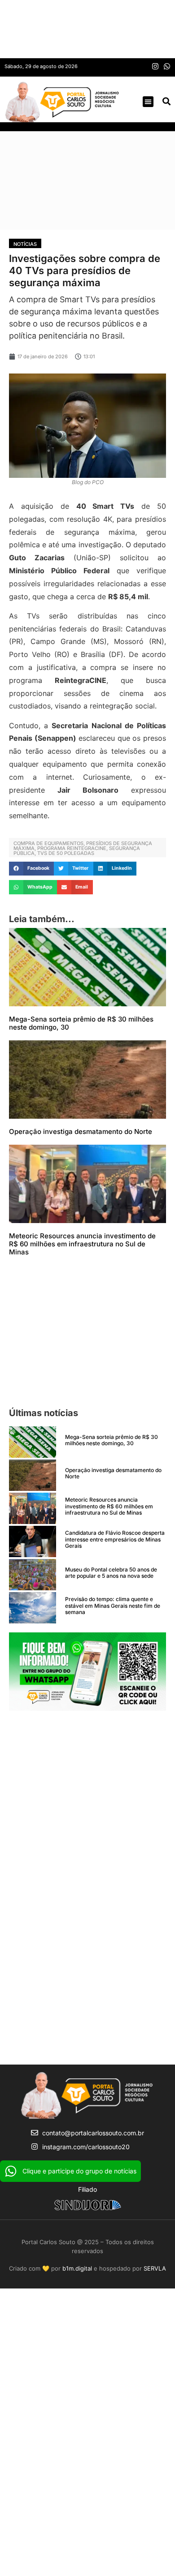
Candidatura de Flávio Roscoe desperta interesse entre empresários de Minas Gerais (115, 1539)
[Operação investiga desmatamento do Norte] (33, 1475)
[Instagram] (155, 66)
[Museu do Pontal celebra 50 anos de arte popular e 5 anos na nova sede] (33, 1575)
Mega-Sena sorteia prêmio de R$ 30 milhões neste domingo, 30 (81, 1023)
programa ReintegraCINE (72, 848)
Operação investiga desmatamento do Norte (81, 1131)
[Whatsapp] (167, 66)
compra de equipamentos (48, 843)
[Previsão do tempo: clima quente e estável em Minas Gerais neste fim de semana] (33, 1608)
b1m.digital (77, 2268)
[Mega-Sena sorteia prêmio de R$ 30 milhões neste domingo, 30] (33, 1442)
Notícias (25, 244)
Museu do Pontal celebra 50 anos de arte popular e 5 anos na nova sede (111, 1573)
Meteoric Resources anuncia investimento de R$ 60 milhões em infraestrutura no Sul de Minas (82, 1244)
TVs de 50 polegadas (66, 853)
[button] (148, 102)
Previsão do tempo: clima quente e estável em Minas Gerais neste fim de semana (113, 1606)
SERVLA (155, 2268)
